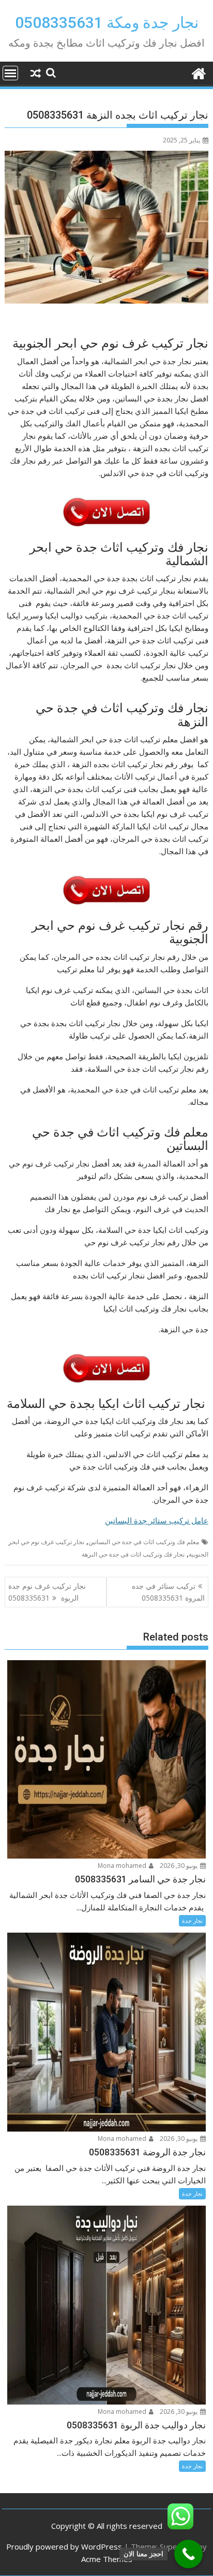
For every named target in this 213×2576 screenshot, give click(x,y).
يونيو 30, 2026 (179, 1866)
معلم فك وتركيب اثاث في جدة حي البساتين (144, 1542)
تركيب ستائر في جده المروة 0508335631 (168, 1592)
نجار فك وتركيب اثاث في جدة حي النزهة (133, 1554)
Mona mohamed (123, 1866)
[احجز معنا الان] (188, 2554)
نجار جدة (192, 1920)
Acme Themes (107, 2559)
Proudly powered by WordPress (64, 2546)
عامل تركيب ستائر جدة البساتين (157, 1520)
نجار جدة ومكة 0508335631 (107, 23)
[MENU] (10, 73)
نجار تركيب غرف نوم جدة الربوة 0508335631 (47, 1592)
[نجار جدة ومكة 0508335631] (198, 72)
